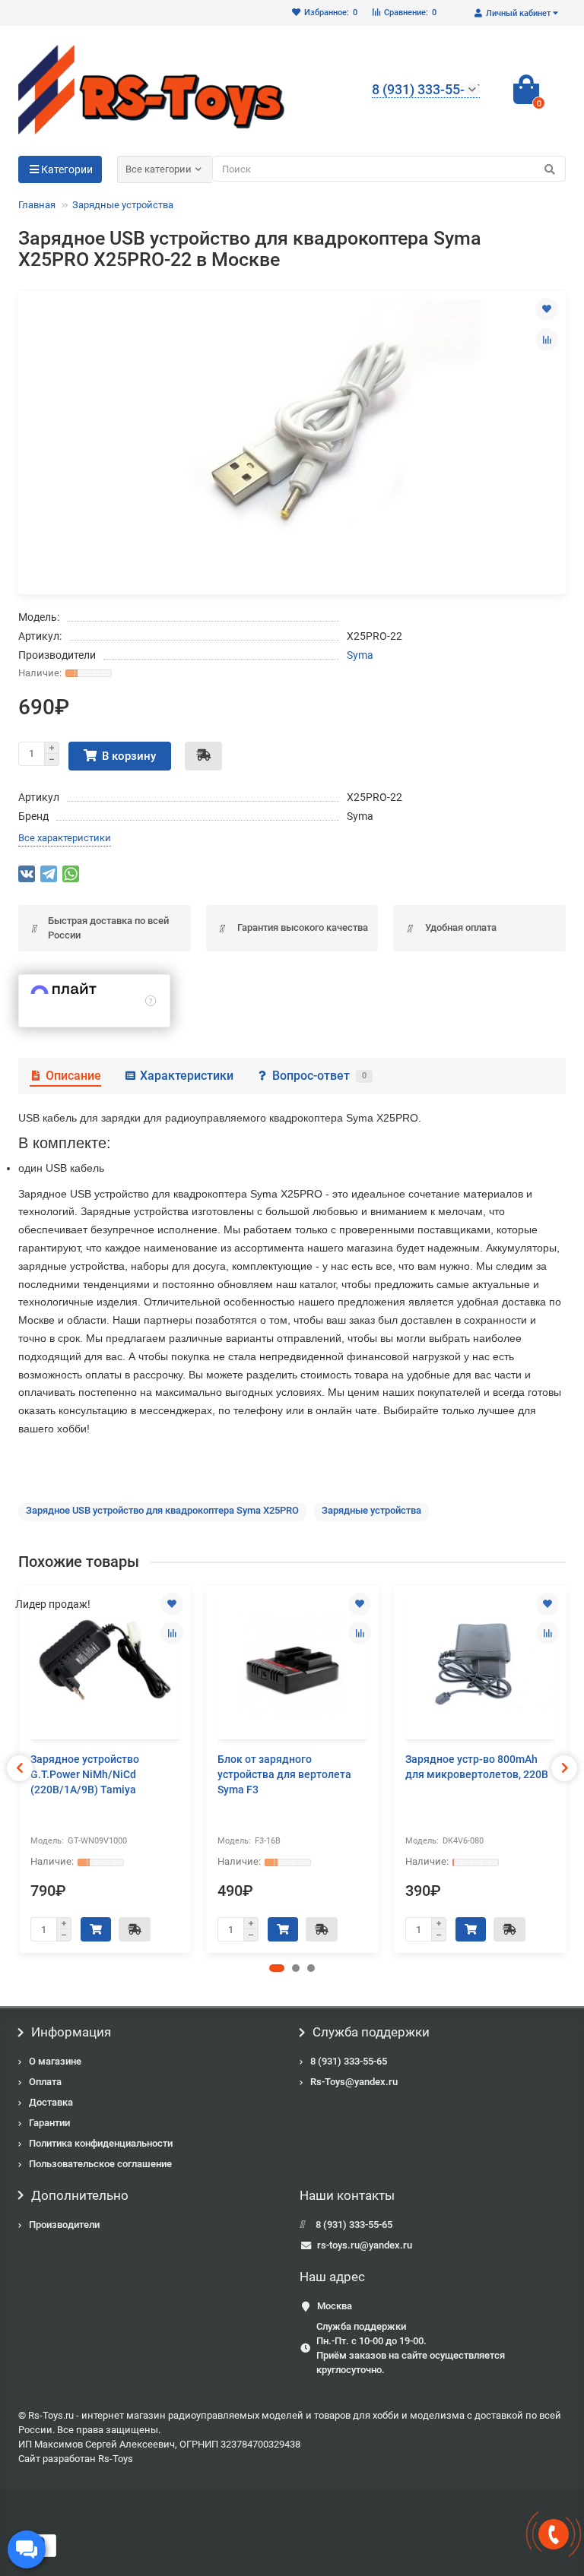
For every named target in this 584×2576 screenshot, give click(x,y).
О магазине (55, 2061)
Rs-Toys (116, 2459)
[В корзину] (96, 1929)
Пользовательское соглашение (100, 2164)
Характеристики (187, 1076)
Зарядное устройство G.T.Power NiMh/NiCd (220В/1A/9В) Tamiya (85, 1774)
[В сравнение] (547, 340)
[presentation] (20, 1768)
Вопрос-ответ (319, 1076)
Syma (360, 655)
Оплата (45, 2082)
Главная (37, 205)
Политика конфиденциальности (101, 2143)
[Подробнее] (151, 1001)
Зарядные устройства (123, 205)
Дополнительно (80, 2195)
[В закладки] (547, 309)
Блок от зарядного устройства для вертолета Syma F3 (284, 1774)
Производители (64, 2225)
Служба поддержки (371, 2032)
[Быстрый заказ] (203, 756)
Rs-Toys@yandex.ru (354, 2082)
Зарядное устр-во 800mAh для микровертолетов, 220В (477, 1767)
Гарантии (49, 2123)
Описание (73, 1076)
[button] (277, 1968)
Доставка (51, 2102)
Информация (71, 2032)
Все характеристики (65, 838)
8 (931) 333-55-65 (349, 2061)
